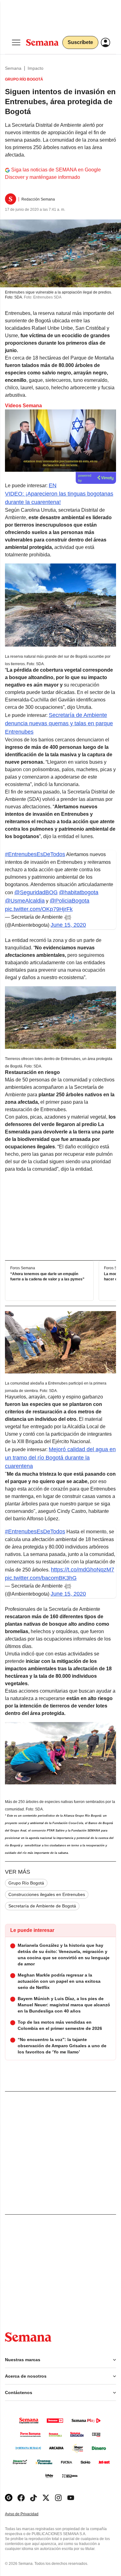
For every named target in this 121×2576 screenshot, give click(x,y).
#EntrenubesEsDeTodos (35, 854)
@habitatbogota (79, 892)
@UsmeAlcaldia (25, 901)
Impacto (36, 68)
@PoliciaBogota (69, 901)
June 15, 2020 (68, 925)
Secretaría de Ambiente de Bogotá (42, 1906)
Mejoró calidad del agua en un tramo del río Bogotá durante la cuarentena (60, 1458)
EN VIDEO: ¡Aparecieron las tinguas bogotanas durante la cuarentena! (59, 494)
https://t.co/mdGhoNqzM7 (83, 1570)
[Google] (9, 2498)
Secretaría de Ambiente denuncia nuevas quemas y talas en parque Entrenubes (59, 723)
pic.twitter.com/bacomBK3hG (41, 1578)
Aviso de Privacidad (28, 2514)
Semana (13, 68)
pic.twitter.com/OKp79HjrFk (39, 909)
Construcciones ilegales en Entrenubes (47, 1894)
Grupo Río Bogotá (26, 1883)
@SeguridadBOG (36, 892)
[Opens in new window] (21, 2498)
